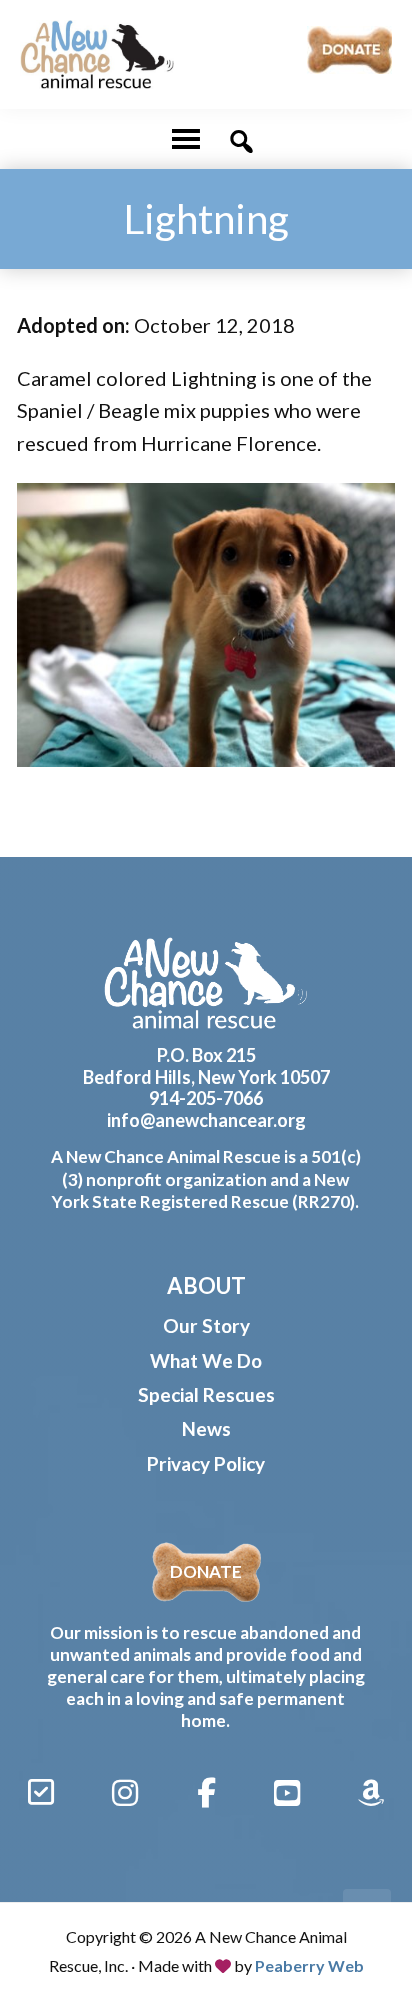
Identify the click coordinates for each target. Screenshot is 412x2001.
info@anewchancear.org (206, 1120)
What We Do (206, 1360)
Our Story (206, 1325)
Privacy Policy (206, 1463)
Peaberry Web (309, 1965)
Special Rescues (206, 1394)
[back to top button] (367, 1913)
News (206, 1428)
